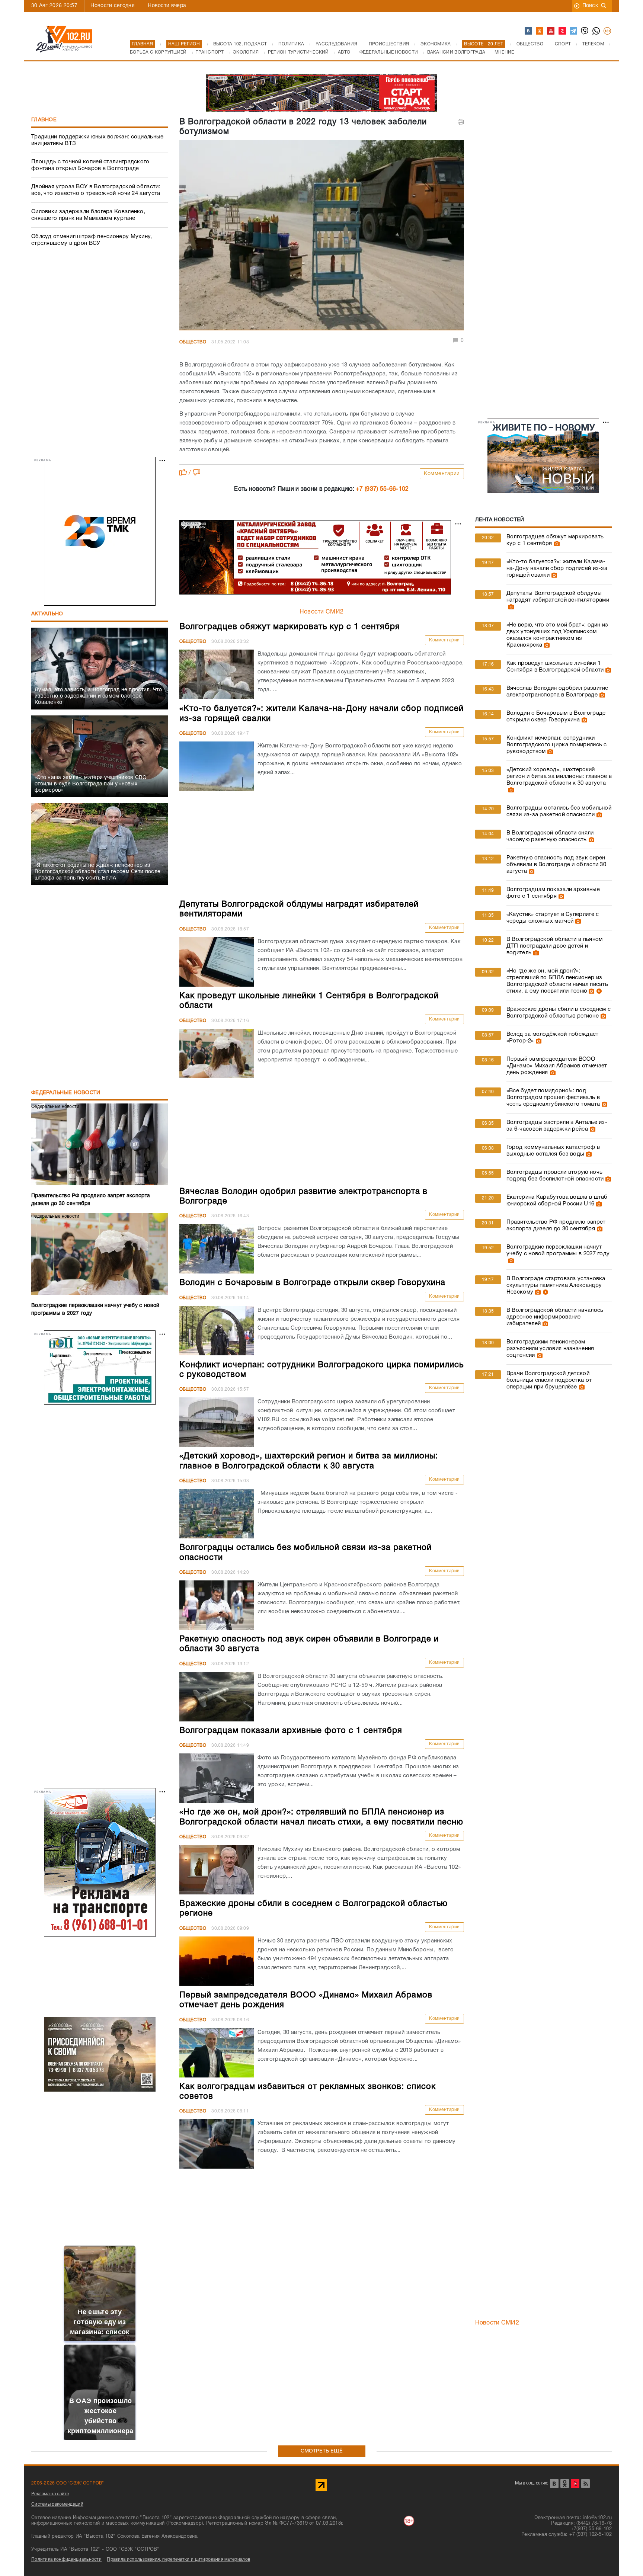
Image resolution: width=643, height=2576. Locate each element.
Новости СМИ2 (322, 612)
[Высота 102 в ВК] (529, 31)
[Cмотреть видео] (598, 991)
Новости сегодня (113, 6)
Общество (193, 342)
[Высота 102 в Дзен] (563, 31)
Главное (44, 120)
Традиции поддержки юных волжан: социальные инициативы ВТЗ (97, 140)
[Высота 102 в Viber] (585, 31)
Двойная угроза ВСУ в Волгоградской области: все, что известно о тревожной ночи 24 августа (96, 190)
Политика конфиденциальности (66, 2559)
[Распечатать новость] (461, 122)
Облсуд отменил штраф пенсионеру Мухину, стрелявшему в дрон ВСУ (92, 240)
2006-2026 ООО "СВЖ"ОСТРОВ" (68, 2483)
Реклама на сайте (50, 2494)
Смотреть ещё (322, 2451)
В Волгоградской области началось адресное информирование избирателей (555, 1317)
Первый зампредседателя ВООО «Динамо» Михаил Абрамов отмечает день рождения (557, 1066)
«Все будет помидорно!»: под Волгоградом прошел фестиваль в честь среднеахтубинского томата (553, 1098)
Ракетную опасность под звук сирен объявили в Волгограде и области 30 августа (556, 865)
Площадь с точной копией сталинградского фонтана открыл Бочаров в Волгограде (90, 165)
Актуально (47, 614)
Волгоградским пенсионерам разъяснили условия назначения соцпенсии (550, 1349)
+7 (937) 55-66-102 (382, 489)
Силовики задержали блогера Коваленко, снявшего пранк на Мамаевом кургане (88, 215)
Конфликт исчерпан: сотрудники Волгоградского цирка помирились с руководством (557, 745)
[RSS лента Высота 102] (586, 2484)
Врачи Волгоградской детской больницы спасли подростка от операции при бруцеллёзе (549, 1380)
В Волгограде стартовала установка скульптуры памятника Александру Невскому (556, 1285)
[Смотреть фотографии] (556, 544)
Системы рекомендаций (57, 2504)
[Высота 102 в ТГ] (574, 31)
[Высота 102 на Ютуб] (551, 31)
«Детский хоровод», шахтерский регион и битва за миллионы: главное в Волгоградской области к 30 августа (559, 776)
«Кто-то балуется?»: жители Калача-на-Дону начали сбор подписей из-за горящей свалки (557, 568)
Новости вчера (167, 6)
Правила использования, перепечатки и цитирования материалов (178, 2559)
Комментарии (442, 474)
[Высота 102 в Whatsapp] (596, 31)
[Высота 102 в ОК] (540, 31)
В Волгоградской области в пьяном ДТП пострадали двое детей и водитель (555, 946)
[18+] (608, 31)
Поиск (590, 6)
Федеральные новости (66, 1093)
